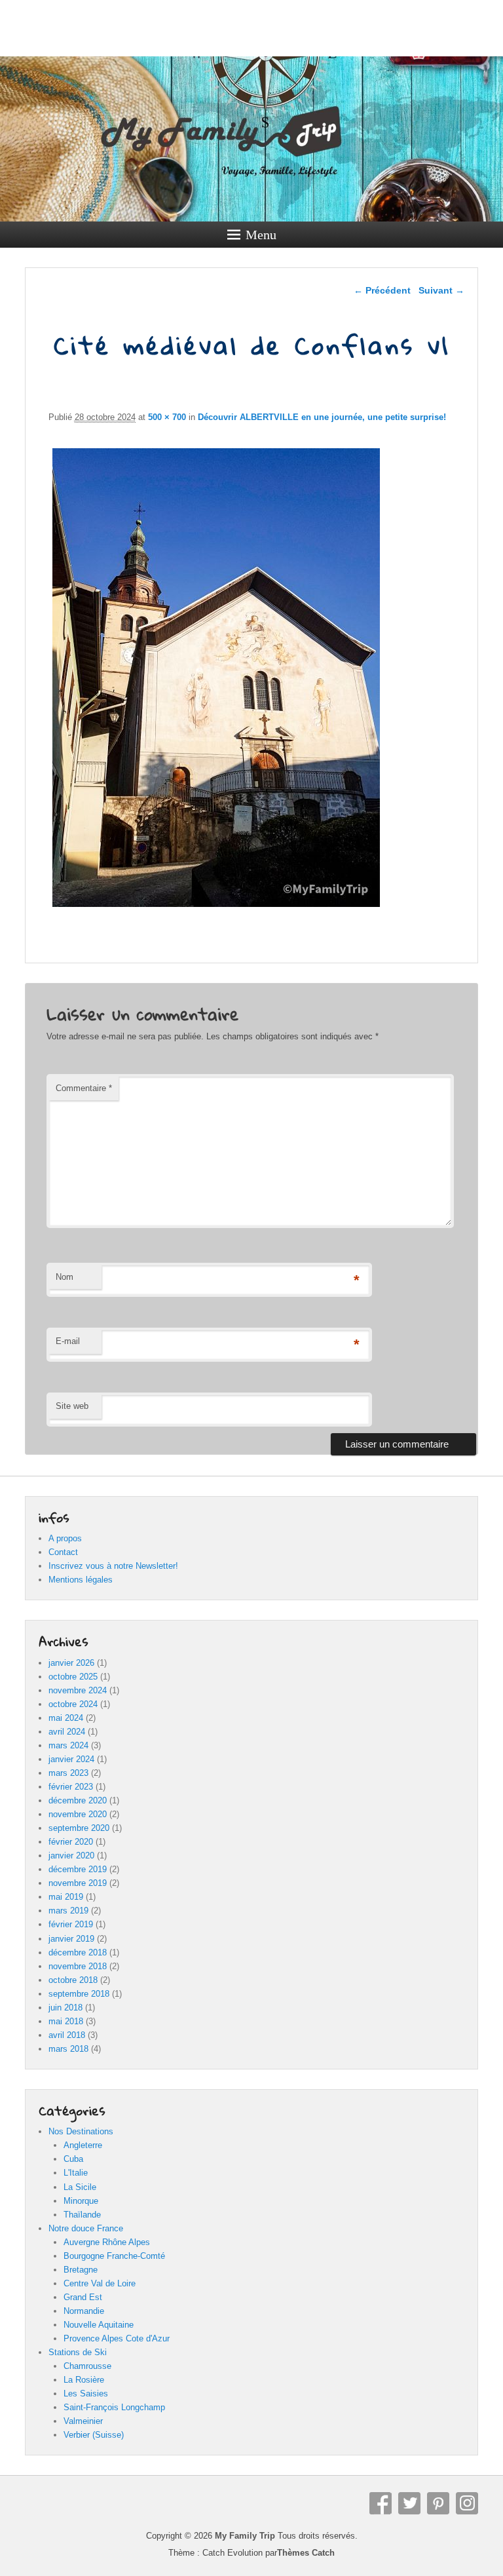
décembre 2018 (78, 1952)
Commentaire (84, 1088)
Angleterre (83, 2145)
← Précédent (382, 290)
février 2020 (71, 1842)
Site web (72, 1406)
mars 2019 (68, 1911)
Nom (65, 1277)
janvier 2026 (71, 1663)
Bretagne (81, 2270)
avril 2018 (67, 2035)
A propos (65, 1538)
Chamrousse (87, 2366)
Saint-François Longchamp (114, 2407)
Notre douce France (86, 2228)
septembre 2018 (79, 1994)
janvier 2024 (71, 1759)
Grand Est (83, 2297)
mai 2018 (66, 2021)
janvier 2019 (71, 1939)
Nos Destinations (81, 2131)
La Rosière (84, 2380)
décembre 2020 (78, 1800)
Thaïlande (82, 2215)
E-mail (68, 1341)
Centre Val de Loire (100, 2283)
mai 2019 (66, 1897)
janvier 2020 (71, 1855)
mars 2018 (68, 2049)
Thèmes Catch (306, 2553)
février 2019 (71, 1924)
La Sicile (80, 2187)
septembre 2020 (79, 1828)
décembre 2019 (78, 1869)
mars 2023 (68, 1773)
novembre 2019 (78, 1883)
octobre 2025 (73, 1677)
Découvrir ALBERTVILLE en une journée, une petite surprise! (322, 417)
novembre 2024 (78, 1690)
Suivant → (441, 290)
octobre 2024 (73, 1704)
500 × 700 (167, 417)
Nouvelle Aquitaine (99, 2325)
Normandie (84, 2311)
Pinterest (438, 2503)
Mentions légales (81, 1580)
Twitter (409, 2503)
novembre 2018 (78, 1966)
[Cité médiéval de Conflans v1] (216, 907)
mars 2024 (68, 1745)
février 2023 (71, 1787)
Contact (63, 1552)
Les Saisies (86, 2393)
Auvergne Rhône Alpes (107, 2242)
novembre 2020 (78, 1814)
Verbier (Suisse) (94, 2435)
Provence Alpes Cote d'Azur (117, 2338)
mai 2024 (66, 1718)
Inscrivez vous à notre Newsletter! (113, 1566)
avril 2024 (67, 1732)
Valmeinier (83, 2421)
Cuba (73, 2159)
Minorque (81, 2201)
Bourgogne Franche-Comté (114, 2256)
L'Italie (76, 2173)
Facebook (381, 2503)
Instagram (467, 2503)
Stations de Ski (78, 2352)
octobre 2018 (73, 1980)
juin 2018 (65, 2008)
